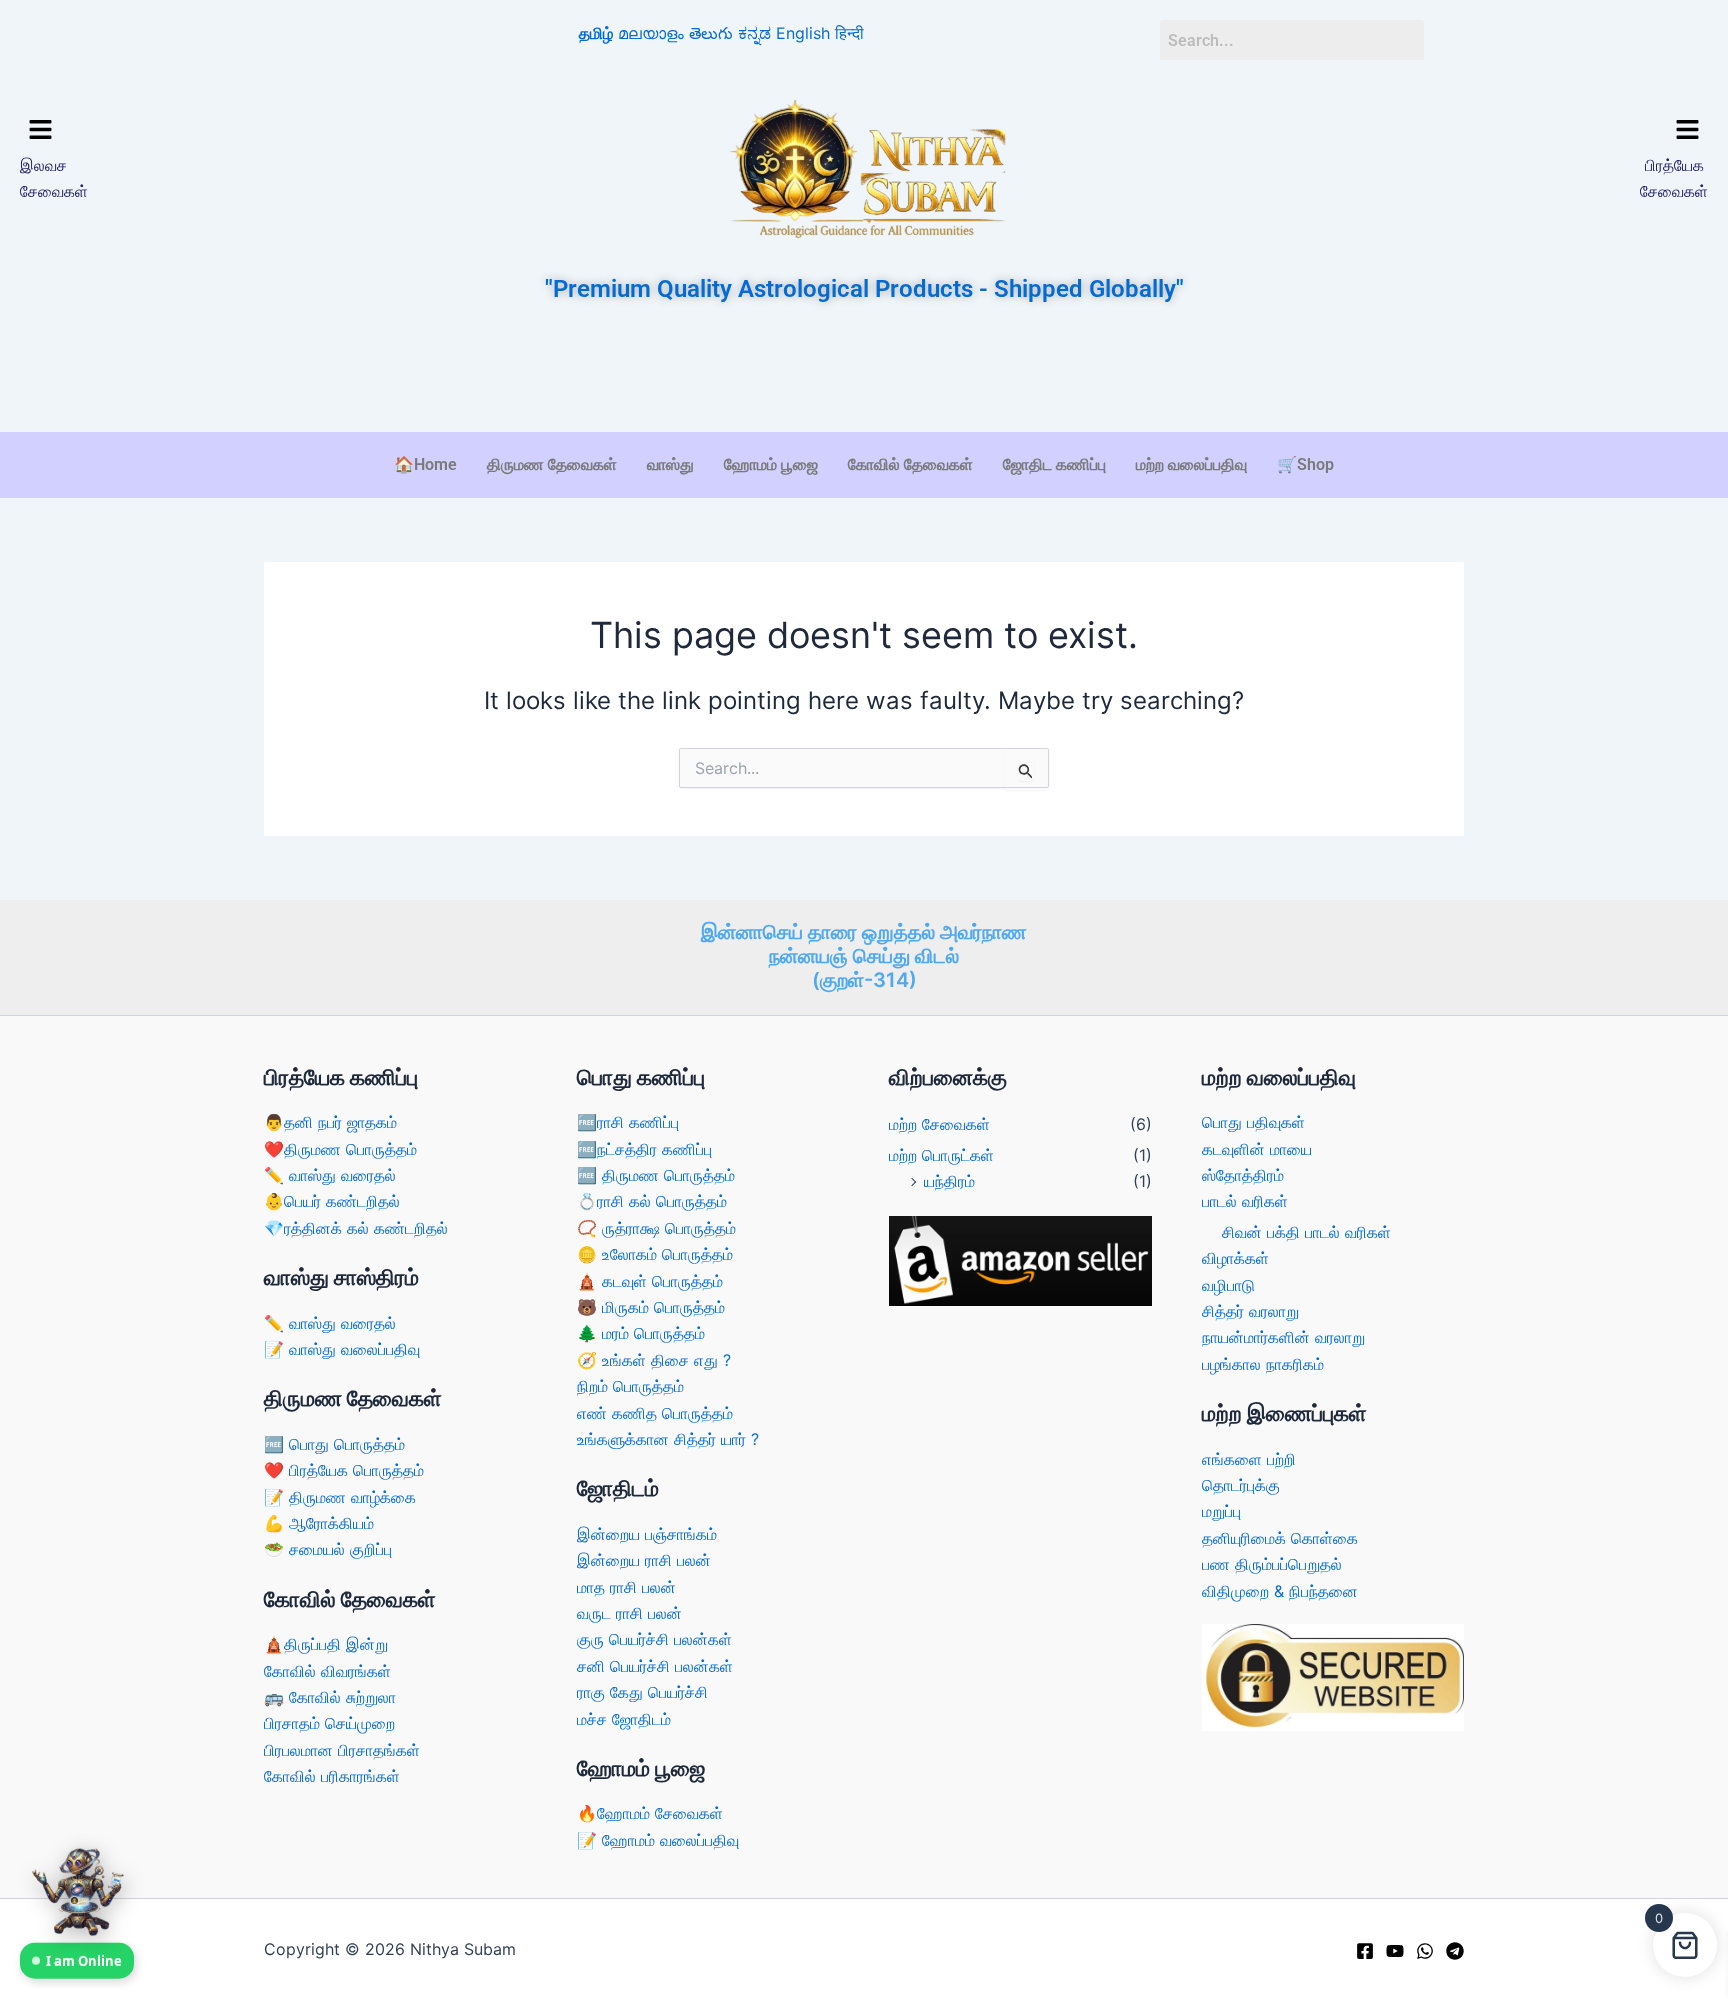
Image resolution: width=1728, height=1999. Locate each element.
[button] (223, 131)
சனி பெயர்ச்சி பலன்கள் (655, 1666)
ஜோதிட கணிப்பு (1054, 464)
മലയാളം (651, 33)
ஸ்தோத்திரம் (1243, 1175)
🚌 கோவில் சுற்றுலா (330, 1697)
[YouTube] (1395, 1951)
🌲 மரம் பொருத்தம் (641, 1333)
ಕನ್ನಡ (754, 33)
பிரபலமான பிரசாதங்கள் (342, 1750)
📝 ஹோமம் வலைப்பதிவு (658, 1840)
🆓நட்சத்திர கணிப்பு (644, 1149)
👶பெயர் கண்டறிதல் (332, 1201)
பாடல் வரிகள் (1245, 1201)
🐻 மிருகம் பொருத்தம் (651, 1307)
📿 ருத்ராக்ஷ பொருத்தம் (656, 1228)
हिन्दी (849, 33)
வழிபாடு (1228, 1285)
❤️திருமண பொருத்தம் (340, 1149)
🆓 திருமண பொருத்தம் (656, 1175)
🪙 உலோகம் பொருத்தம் (655, 1254)
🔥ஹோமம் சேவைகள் (650, 1813)
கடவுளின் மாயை (1257, 1149)
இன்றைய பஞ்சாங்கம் (647, 1534)
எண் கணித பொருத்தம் (655, 1413)
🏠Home (425, 464)
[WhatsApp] (1425, 1951)
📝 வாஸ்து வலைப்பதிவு (342, 1349)
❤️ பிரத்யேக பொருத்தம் (344, 1470)
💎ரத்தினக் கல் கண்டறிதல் (356, 1228)
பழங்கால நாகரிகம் (1263, 1364)
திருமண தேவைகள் (552, 464)
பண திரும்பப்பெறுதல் (1272, 1564)
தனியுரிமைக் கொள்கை (1280, 1538)
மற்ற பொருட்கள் (941, 1155)
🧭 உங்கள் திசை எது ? (654, 1360)
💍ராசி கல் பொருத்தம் (652, 1201)
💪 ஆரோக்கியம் (319, 1523)
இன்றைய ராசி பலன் (644, 1560)
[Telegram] (1455, 1951)
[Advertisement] (864, 370)
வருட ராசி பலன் (629, 1613)
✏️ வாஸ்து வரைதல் (330, 1175)
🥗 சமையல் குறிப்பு (328, 1549)
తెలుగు (711, 33)
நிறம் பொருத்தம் (630, 1386)
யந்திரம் (949, 1181)
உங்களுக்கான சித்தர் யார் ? (668, 1439)
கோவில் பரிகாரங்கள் (332, 1776)
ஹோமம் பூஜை (771, 464)
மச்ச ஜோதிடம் (624, 1719)
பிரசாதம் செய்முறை (329, 1723)
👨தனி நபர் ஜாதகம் (330, 1122)
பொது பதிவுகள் (1253, 1122)
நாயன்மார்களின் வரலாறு (1283, 1337)
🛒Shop (1305, 464)
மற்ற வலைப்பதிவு (1191, 464)
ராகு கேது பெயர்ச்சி (642, 1692)
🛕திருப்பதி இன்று (326, 1644)
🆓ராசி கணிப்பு (628, 1122)
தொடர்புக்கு (1241, 1485)
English (803, 33)
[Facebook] (1365, 1951)
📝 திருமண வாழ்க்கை (340, 1497)
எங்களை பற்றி (1249, 1459)
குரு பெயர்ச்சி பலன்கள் (654, 1639)
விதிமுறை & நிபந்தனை (1280, 1591)
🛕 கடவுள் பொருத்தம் (650, 1281)
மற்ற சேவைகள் (939, 1124)
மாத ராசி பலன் (626, 1587)
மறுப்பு (1221, 1511)
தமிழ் (596, 33)
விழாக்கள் (1235, 1258)
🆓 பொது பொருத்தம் (334, 1444)
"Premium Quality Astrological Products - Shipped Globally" (864, 289)
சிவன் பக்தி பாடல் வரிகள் (1306, 1232)
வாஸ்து (670, 464)
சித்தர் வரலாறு (1250, 1311)
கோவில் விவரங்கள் (327, 1671)
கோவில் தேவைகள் (910, 464)
